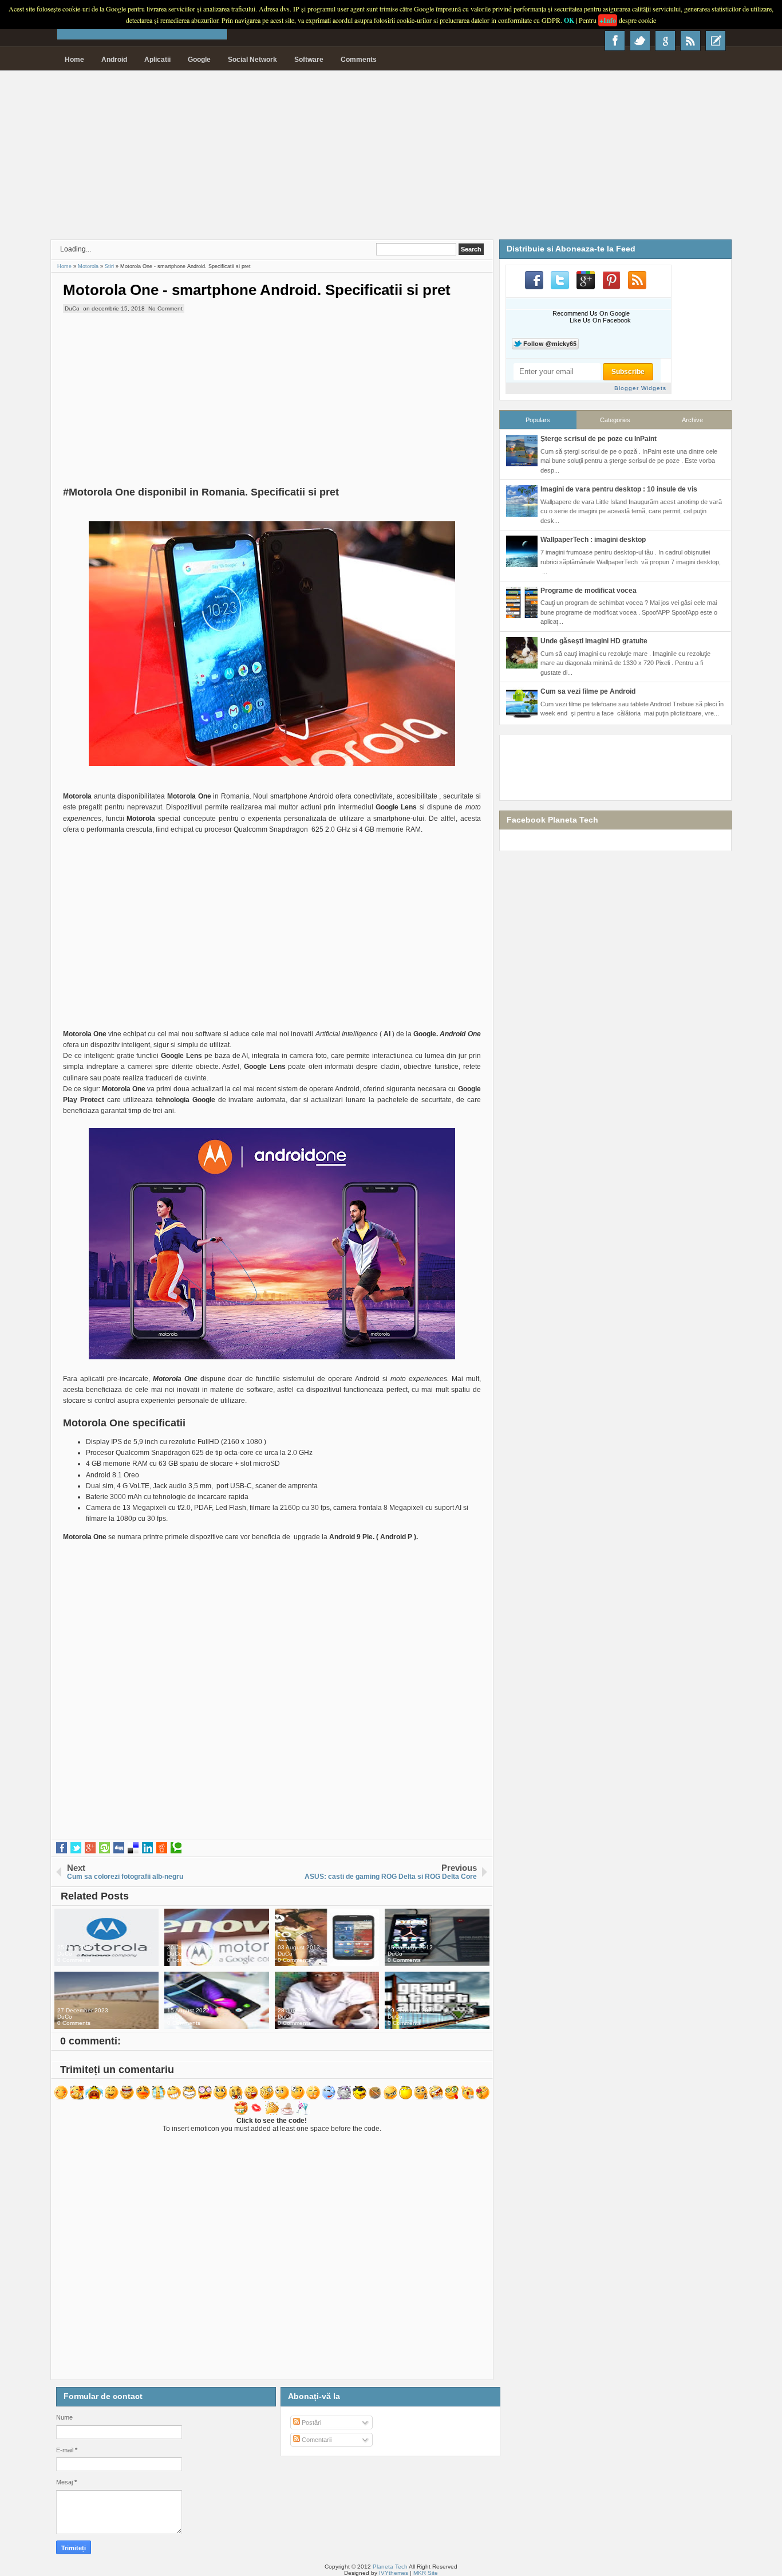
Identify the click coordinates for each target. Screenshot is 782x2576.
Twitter (640, 41)
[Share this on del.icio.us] (133, 1848)
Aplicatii (157, 60)
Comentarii (316, 2440)
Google (199, 60)
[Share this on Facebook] (62, 1848)
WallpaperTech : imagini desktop (593, 540)
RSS (690, 41)
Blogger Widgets (640, 388)
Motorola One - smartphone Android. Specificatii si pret (257, 290)
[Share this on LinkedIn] (147, 1848)
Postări (311, 2422)
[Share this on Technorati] (176, 1848)
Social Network (252, 60)
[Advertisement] (391, 159)
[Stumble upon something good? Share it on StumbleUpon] (104, 1848)
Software (309, 60)
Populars (538, 420)
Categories (615, 420)
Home (74, 60)
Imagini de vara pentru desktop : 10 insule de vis (619, 489)
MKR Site (426, 2573)
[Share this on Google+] (90, 1848)
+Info (608, 20)
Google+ (665, 41)
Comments (359, 60)
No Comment (165, 308)
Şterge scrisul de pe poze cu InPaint (599, 439)
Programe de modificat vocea (589, 591)
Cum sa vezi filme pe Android (588, 691)
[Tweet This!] (76, 1848)
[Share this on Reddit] (162, 1848)
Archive (692, 420)
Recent (716, 41)
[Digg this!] (119, 1848)
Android (114, 60)
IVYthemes (394, 2573)
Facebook (615, 41)
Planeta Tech (390, 2567)
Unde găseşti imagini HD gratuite (594, 641)
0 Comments (74, 1960)
